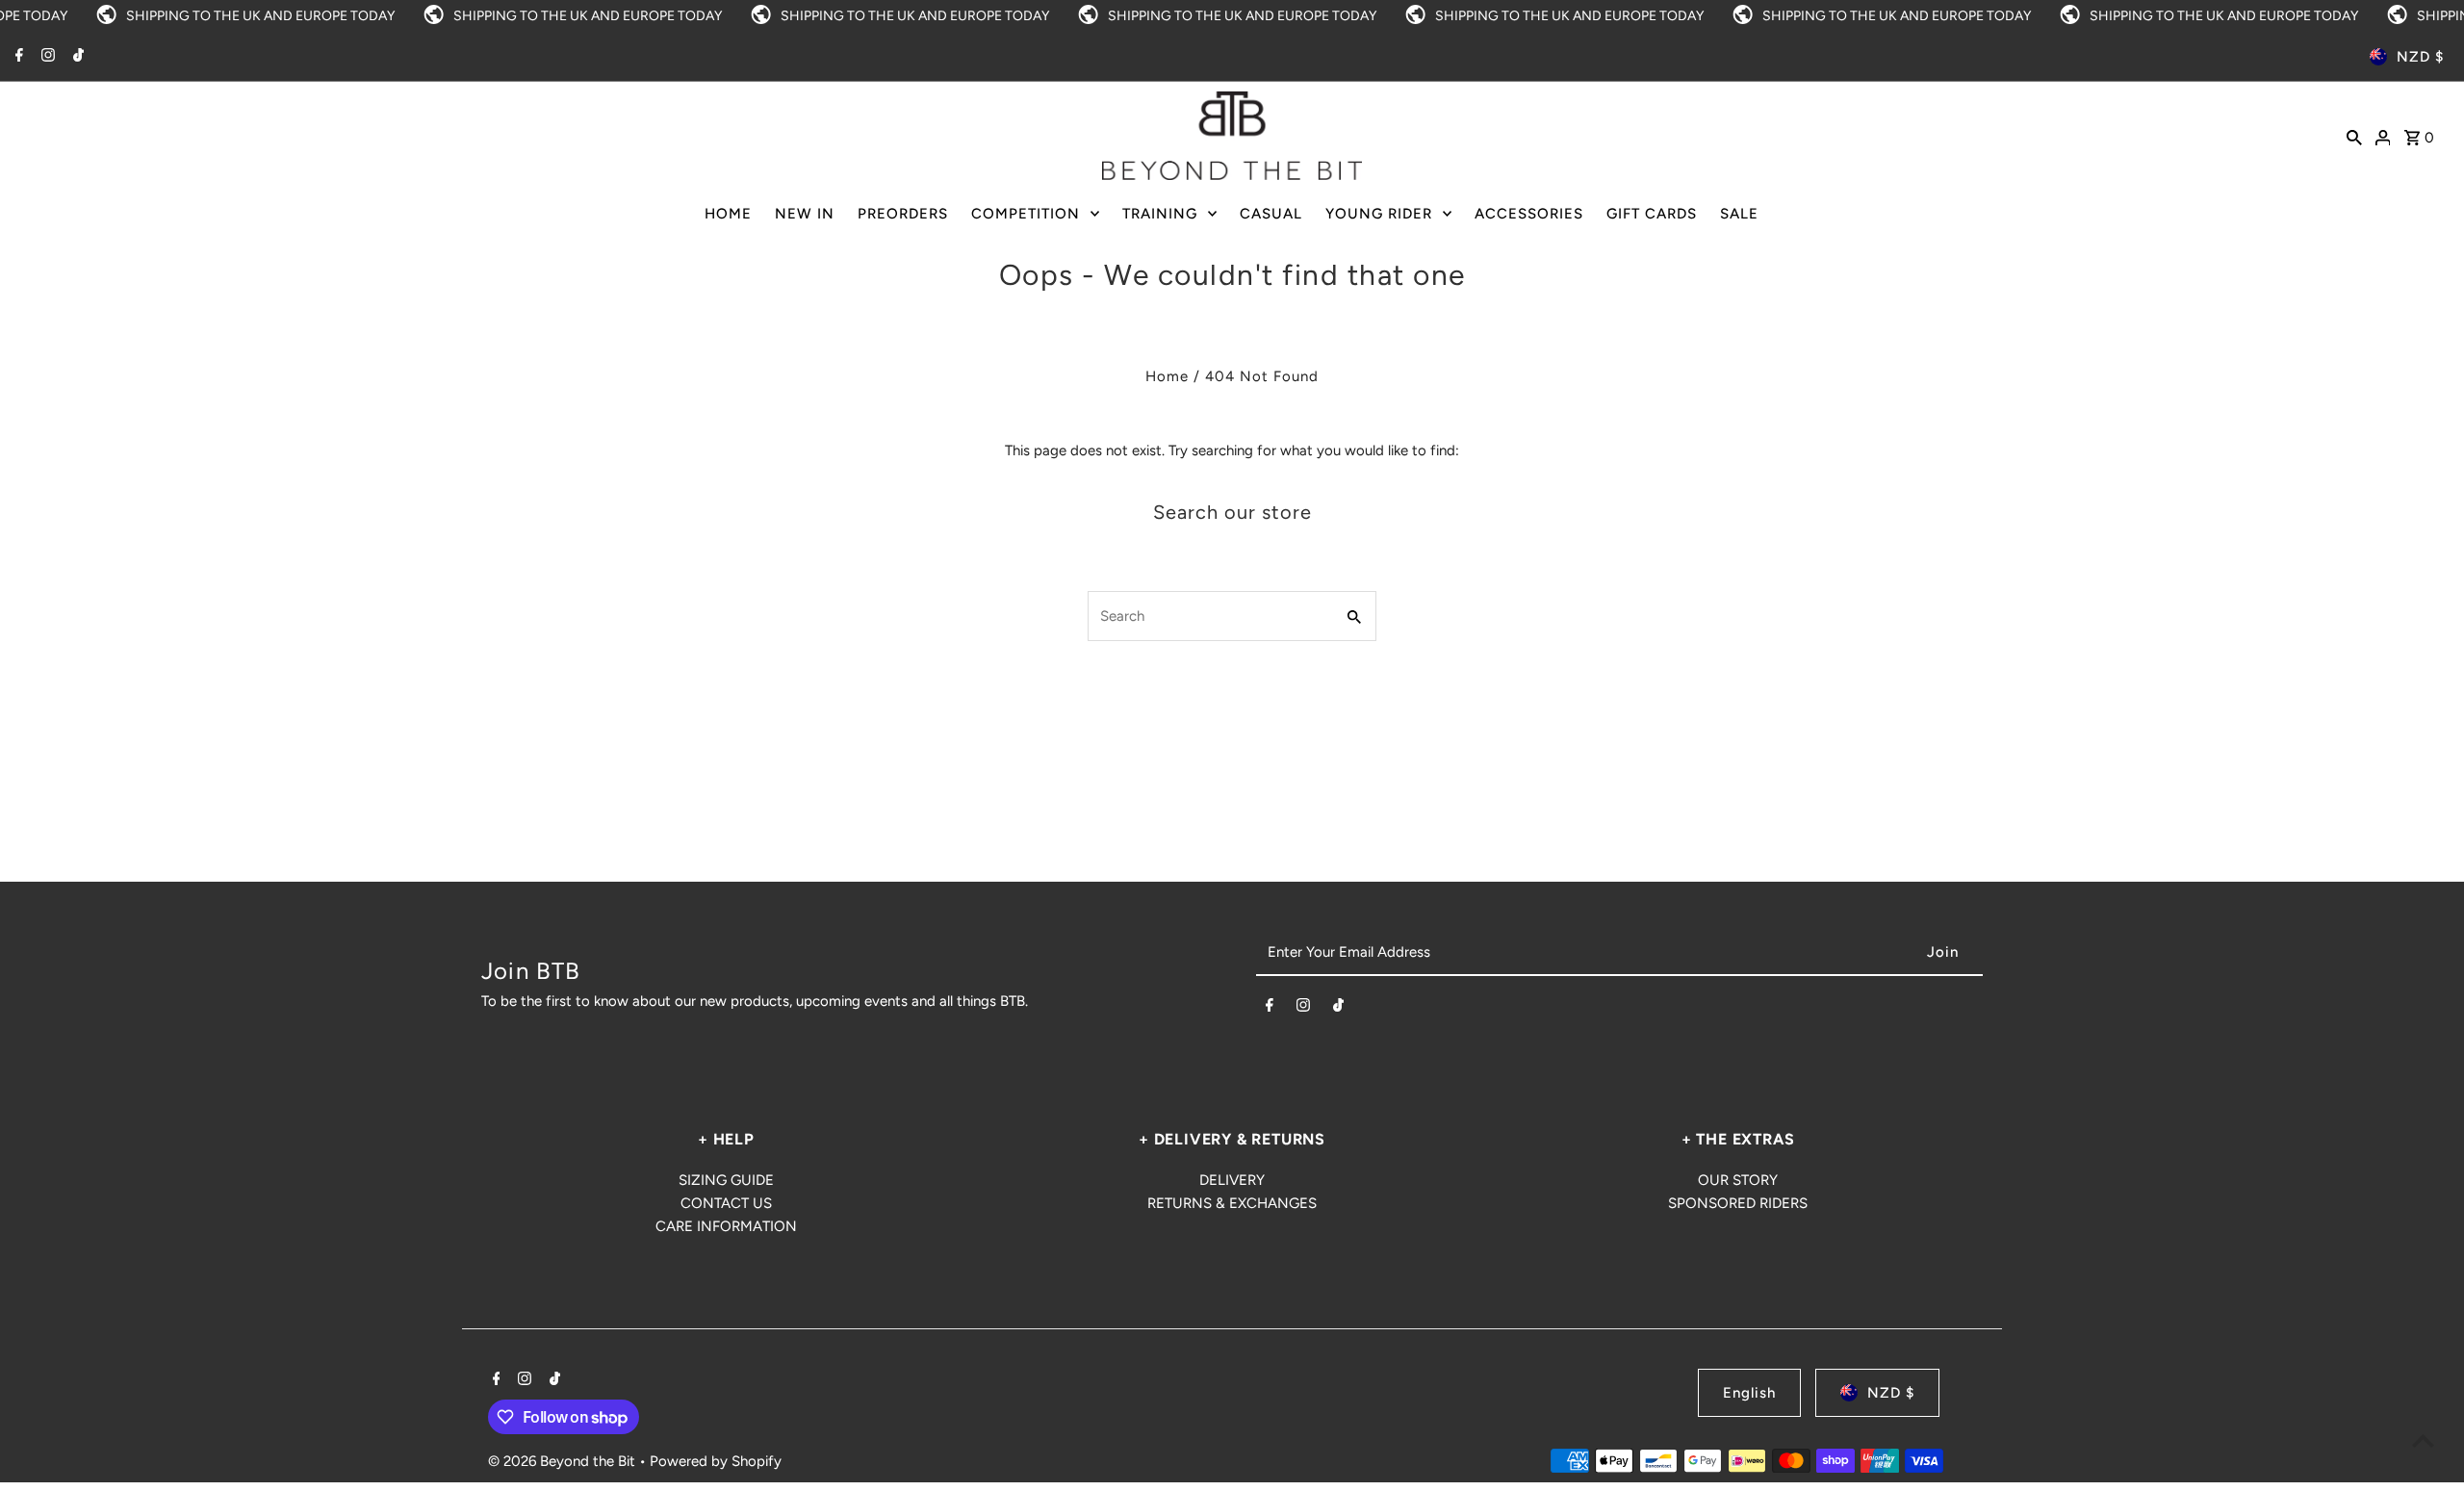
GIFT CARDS (1652, 214)
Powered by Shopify (716, 1461)
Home (1167, 376)
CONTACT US (726, 1203)
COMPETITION (1026, 214)
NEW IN (805, 214)
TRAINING (1160, 214)
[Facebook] (17, 57)
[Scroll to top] (2423, 1440)
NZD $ (2420, 57)
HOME (728, 214)
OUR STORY (1738, 1180)
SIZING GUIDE (726, 1180)
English (1749, 1393)
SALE (1739, 214)
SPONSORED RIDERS (1738, 1203)
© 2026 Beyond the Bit (564, 1461)
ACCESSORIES (1529, 214)
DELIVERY (1232, 1180)
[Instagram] (46, 57)
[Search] (2354, 136)
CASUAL (1271, 214)
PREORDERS (903, 214)
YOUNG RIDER (1379, 214)
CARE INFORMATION (726, 1226)
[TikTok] (76, 57)
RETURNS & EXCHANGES (1232, 1203)
